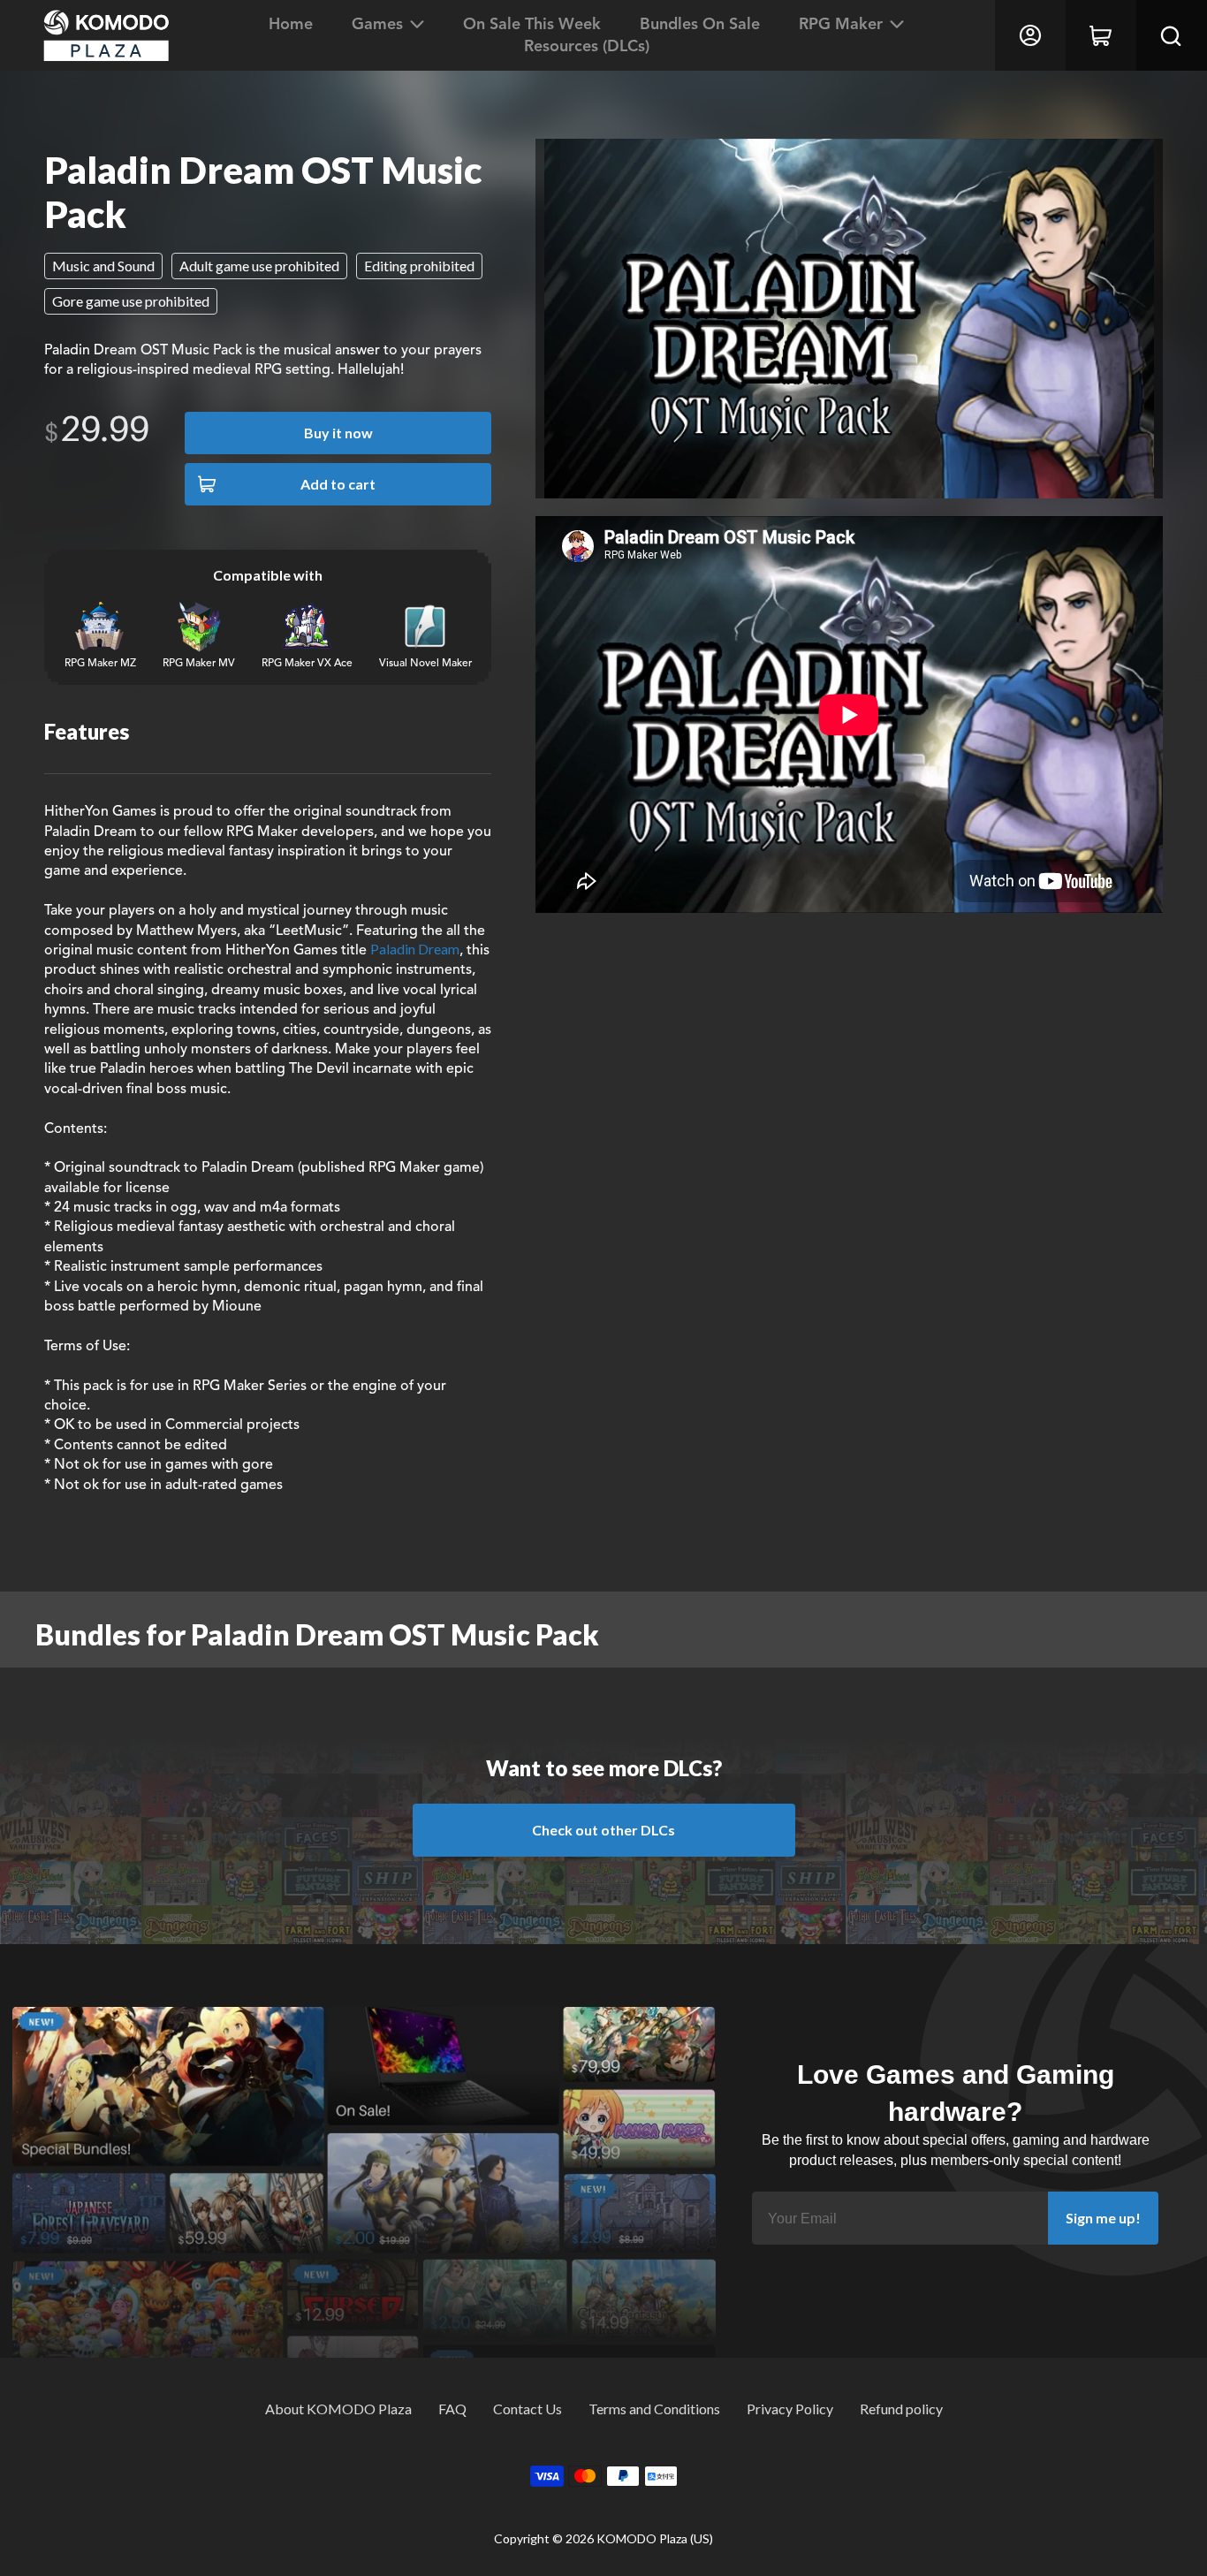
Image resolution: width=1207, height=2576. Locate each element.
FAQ (452, 2409)
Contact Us (528, 2409)
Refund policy (901, 2409)
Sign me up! (1103, 2218)
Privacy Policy (790, 2409)
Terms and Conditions (654, 2409)
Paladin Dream (415, 949)
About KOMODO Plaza (338, 2409)
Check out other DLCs (603, 1830)
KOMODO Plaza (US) (655, 2538)
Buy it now (338, 433)
